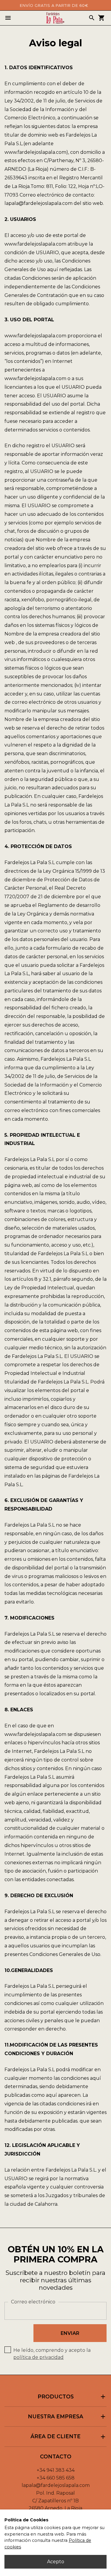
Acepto (56, 2562)
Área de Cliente (69, 2437)
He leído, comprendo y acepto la (52, 2354)
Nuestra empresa (67, 2417)
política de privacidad (38, 2357)
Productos (72, 2397)
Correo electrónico (33, 2302)
